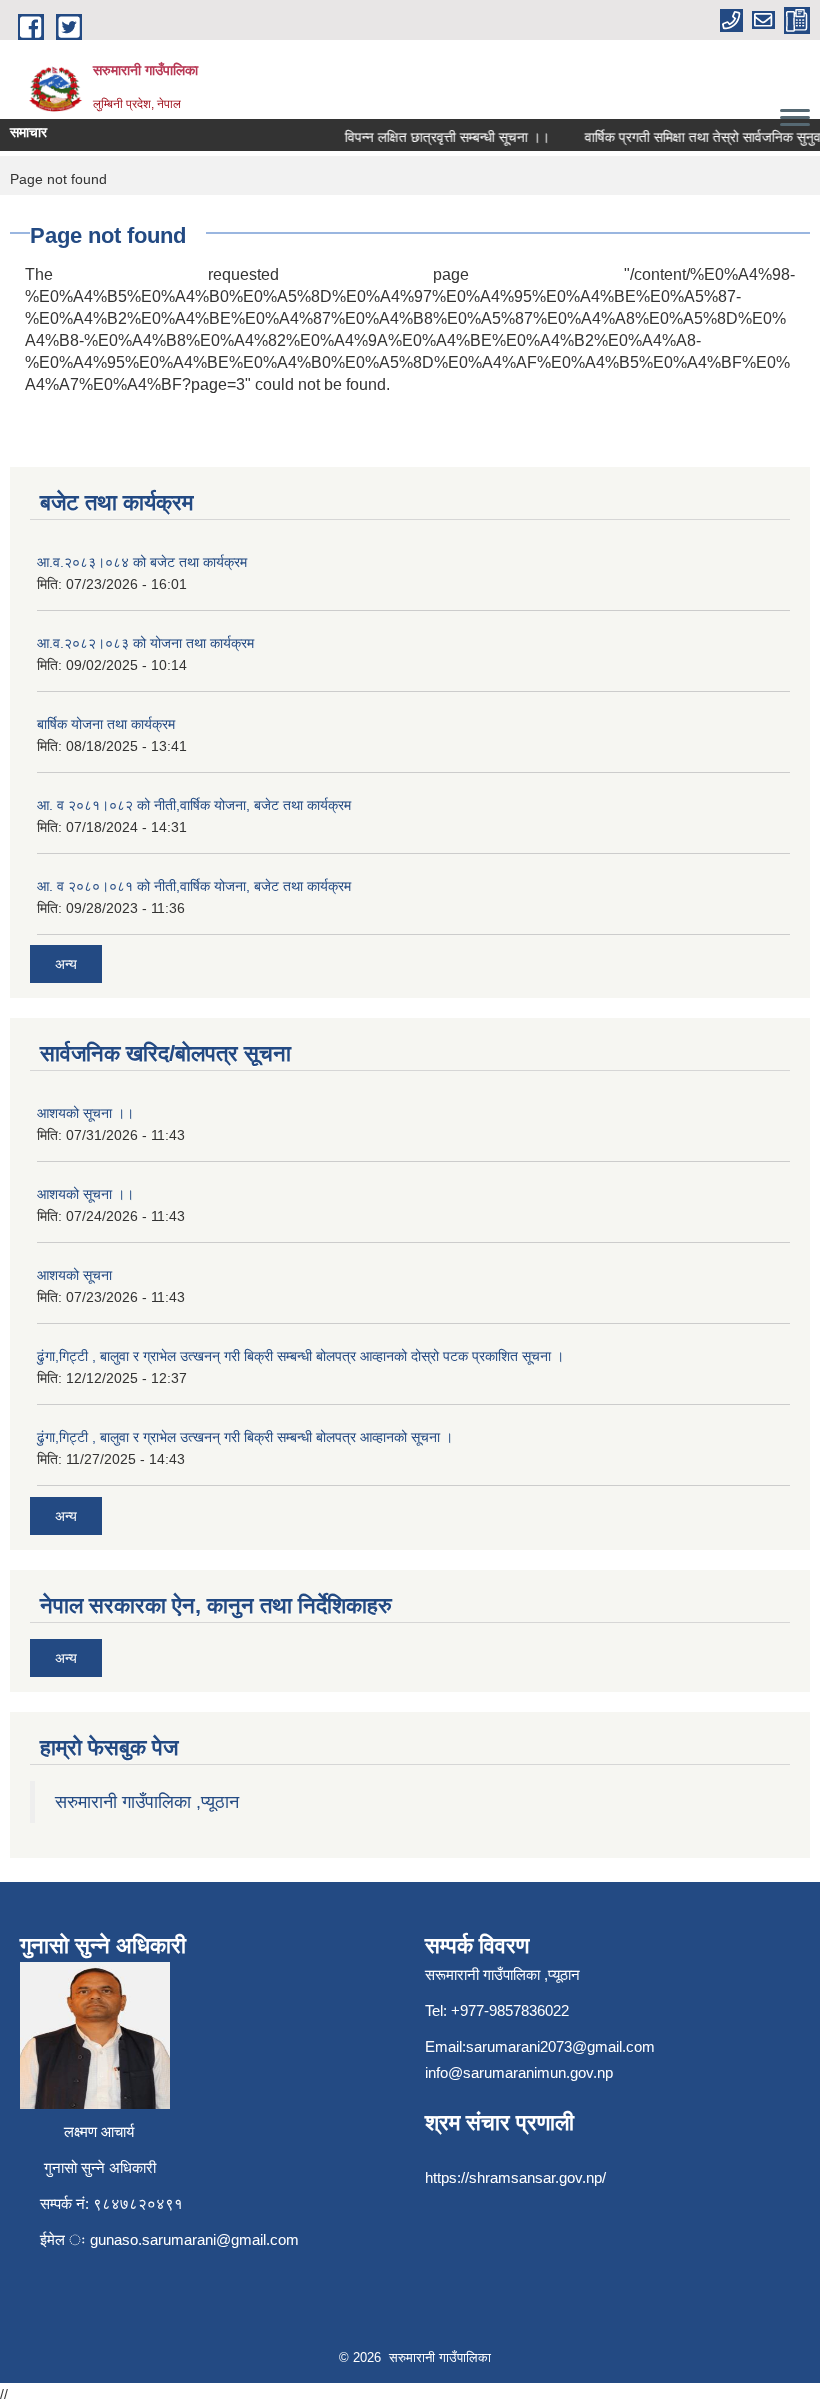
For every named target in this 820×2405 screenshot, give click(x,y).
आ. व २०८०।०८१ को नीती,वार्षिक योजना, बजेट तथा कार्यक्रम (194, 886)
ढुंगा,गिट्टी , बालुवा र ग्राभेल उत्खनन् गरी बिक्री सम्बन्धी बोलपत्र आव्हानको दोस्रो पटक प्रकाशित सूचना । (300, 1356)
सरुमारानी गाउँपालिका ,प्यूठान (147, 1802)
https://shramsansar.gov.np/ (515, 2177)
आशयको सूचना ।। (85, 1113)
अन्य (66, 964)
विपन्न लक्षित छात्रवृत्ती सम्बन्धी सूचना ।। (435, 137)
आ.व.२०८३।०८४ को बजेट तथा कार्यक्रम (142, 562)
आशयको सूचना (74, 1275)
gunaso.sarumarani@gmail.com (194, 2239)
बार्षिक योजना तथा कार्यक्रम (106, 724)
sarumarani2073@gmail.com (560, 2046)
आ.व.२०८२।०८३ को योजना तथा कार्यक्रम (145, 643)
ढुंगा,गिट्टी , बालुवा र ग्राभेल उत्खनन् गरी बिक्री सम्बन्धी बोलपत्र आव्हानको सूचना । (245, 1437)
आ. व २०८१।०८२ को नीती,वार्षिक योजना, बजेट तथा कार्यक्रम (194, 805)
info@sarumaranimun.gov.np (519, 2072)
